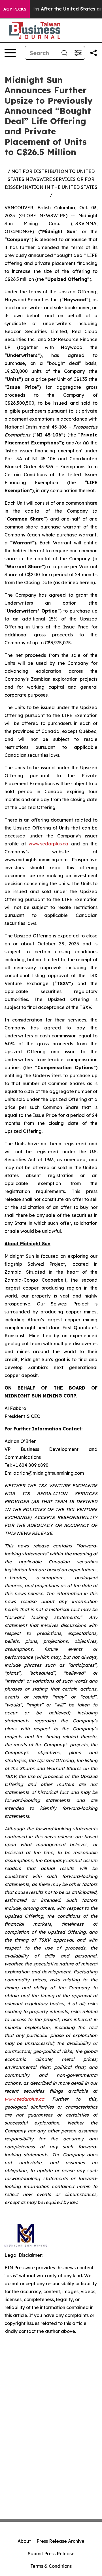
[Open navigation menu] (10, 53)
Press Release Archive (60, 2541)
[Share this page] (93, 53)
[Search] (64, 53)
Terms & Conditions (51, 2566)
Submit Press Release (51, 2554)
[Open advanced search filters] (78, 53)
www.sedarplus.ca (48, 844)
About (24, 2541)
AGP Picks (15, 9)
